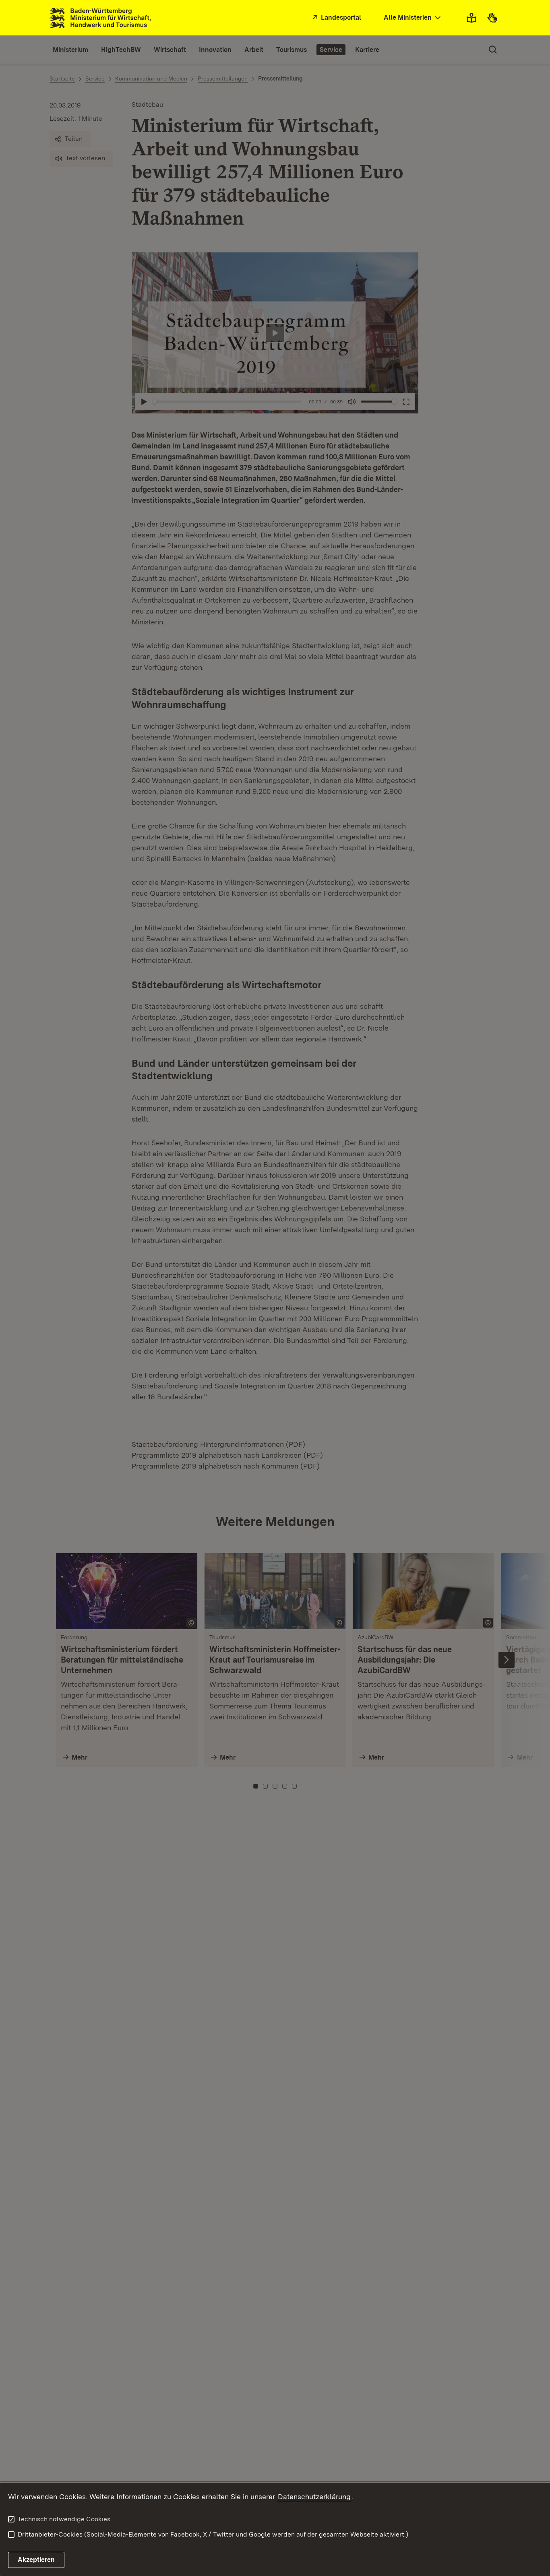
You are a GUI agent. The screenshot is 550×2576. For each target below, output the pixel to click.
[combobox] (413, 18)
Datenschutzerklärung (314, 2496)
